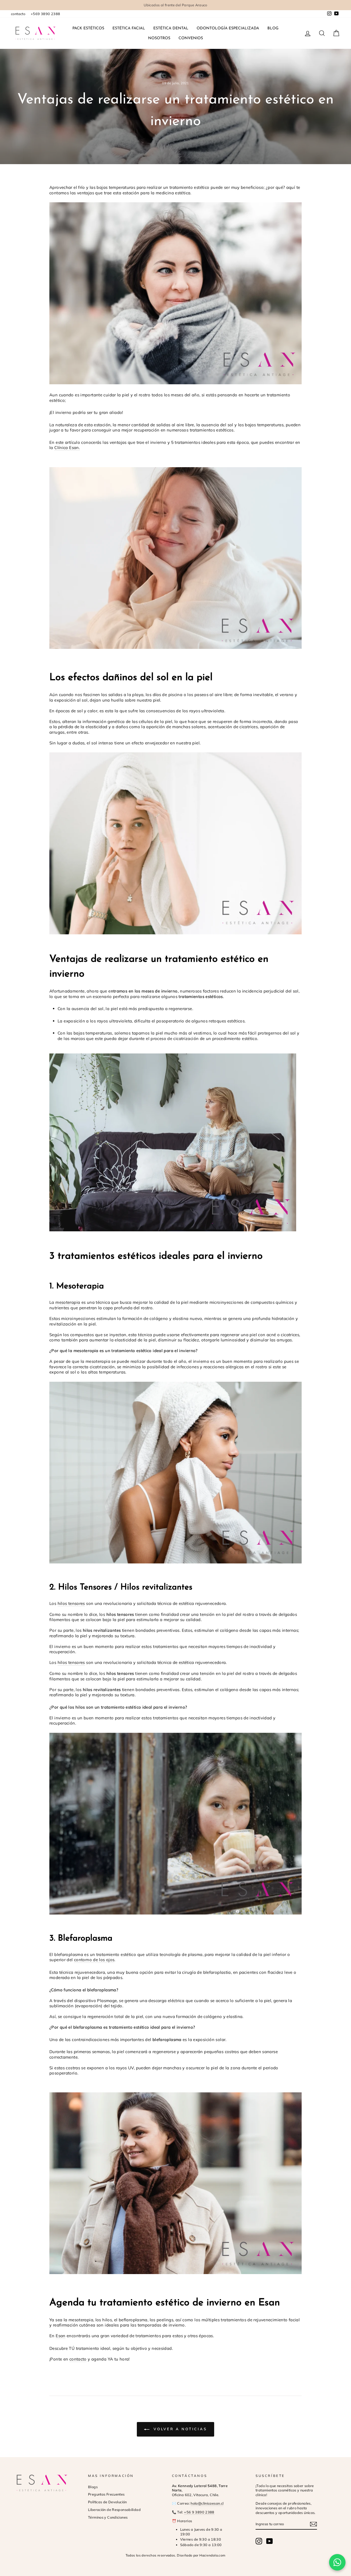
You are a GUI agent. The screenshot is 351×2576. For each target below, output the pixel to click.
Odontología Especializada (228, 28)
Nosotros (159, 38)
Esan (61, 2336)
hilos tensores (71, 1603)
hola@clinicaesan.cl (207, 2503)
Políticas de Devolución (107, 2502)
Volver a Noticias (179, 2429)
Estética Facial (129, 28)
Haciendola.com (212, 2555)
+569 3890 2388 (45, 14)
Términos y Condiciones (108, 2517)
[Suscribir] (313, 2524)
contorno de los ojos (94, 1960)
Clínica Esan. (67, 448)
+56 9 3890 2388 (199, 2512)
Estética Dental (171, 28)
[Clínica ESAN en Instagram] (259, 2541)
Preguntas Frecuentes (106, 2494)
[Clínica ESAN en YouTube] (270, 2541)
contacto (18, 14)
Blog (273, 28)
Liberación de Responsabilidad (114, 2510)
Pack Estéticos (88, 28)
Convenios (191, 38)
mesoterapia (68, 1302)
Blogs (93, 2487)
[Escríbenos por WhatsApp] (337, 2562)
